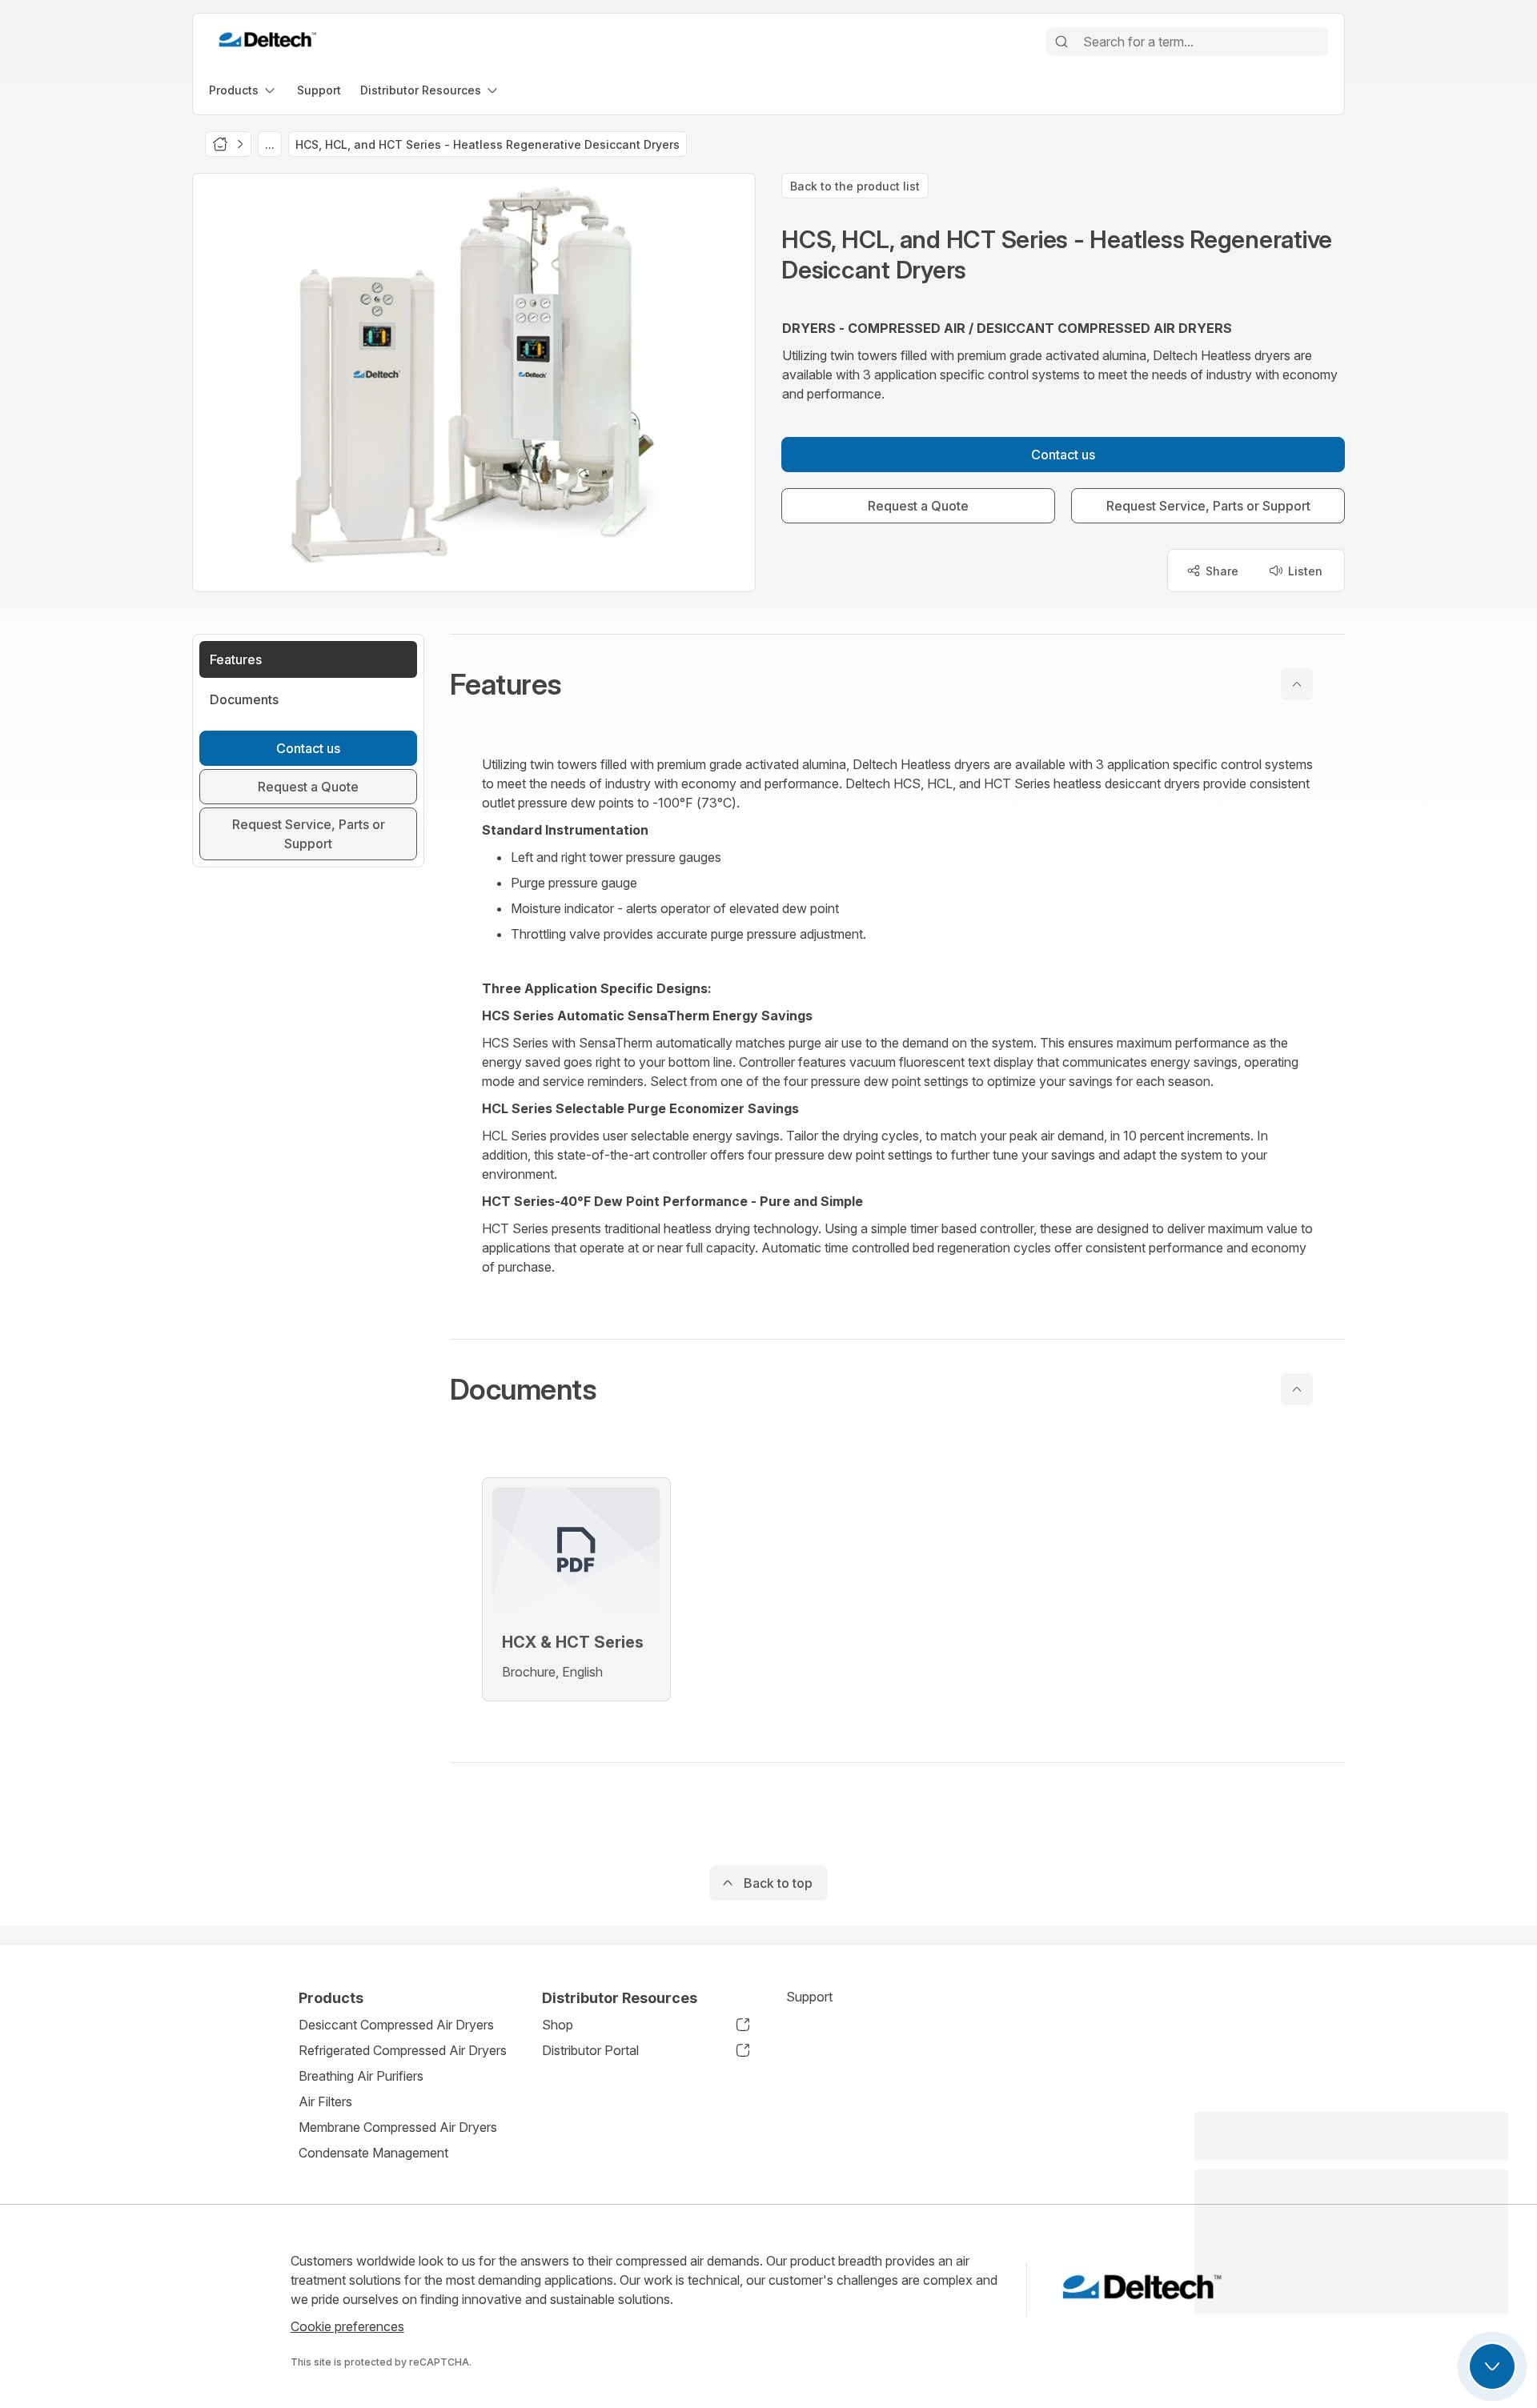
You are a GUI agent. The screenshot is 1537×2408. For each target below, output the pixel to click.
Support (809, 1997)
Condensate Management (373, 2153)
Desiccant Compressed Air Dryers (396, 2025)
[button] (897, 684)
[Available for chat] (1492, 2366)
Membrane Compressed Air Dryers (398, 2127)
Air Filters (325, 2101)
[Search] (1061, 42)
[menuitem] (243, 90)
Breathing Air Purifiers (361, 2076)
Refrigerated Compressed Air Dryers (403, 2050)
